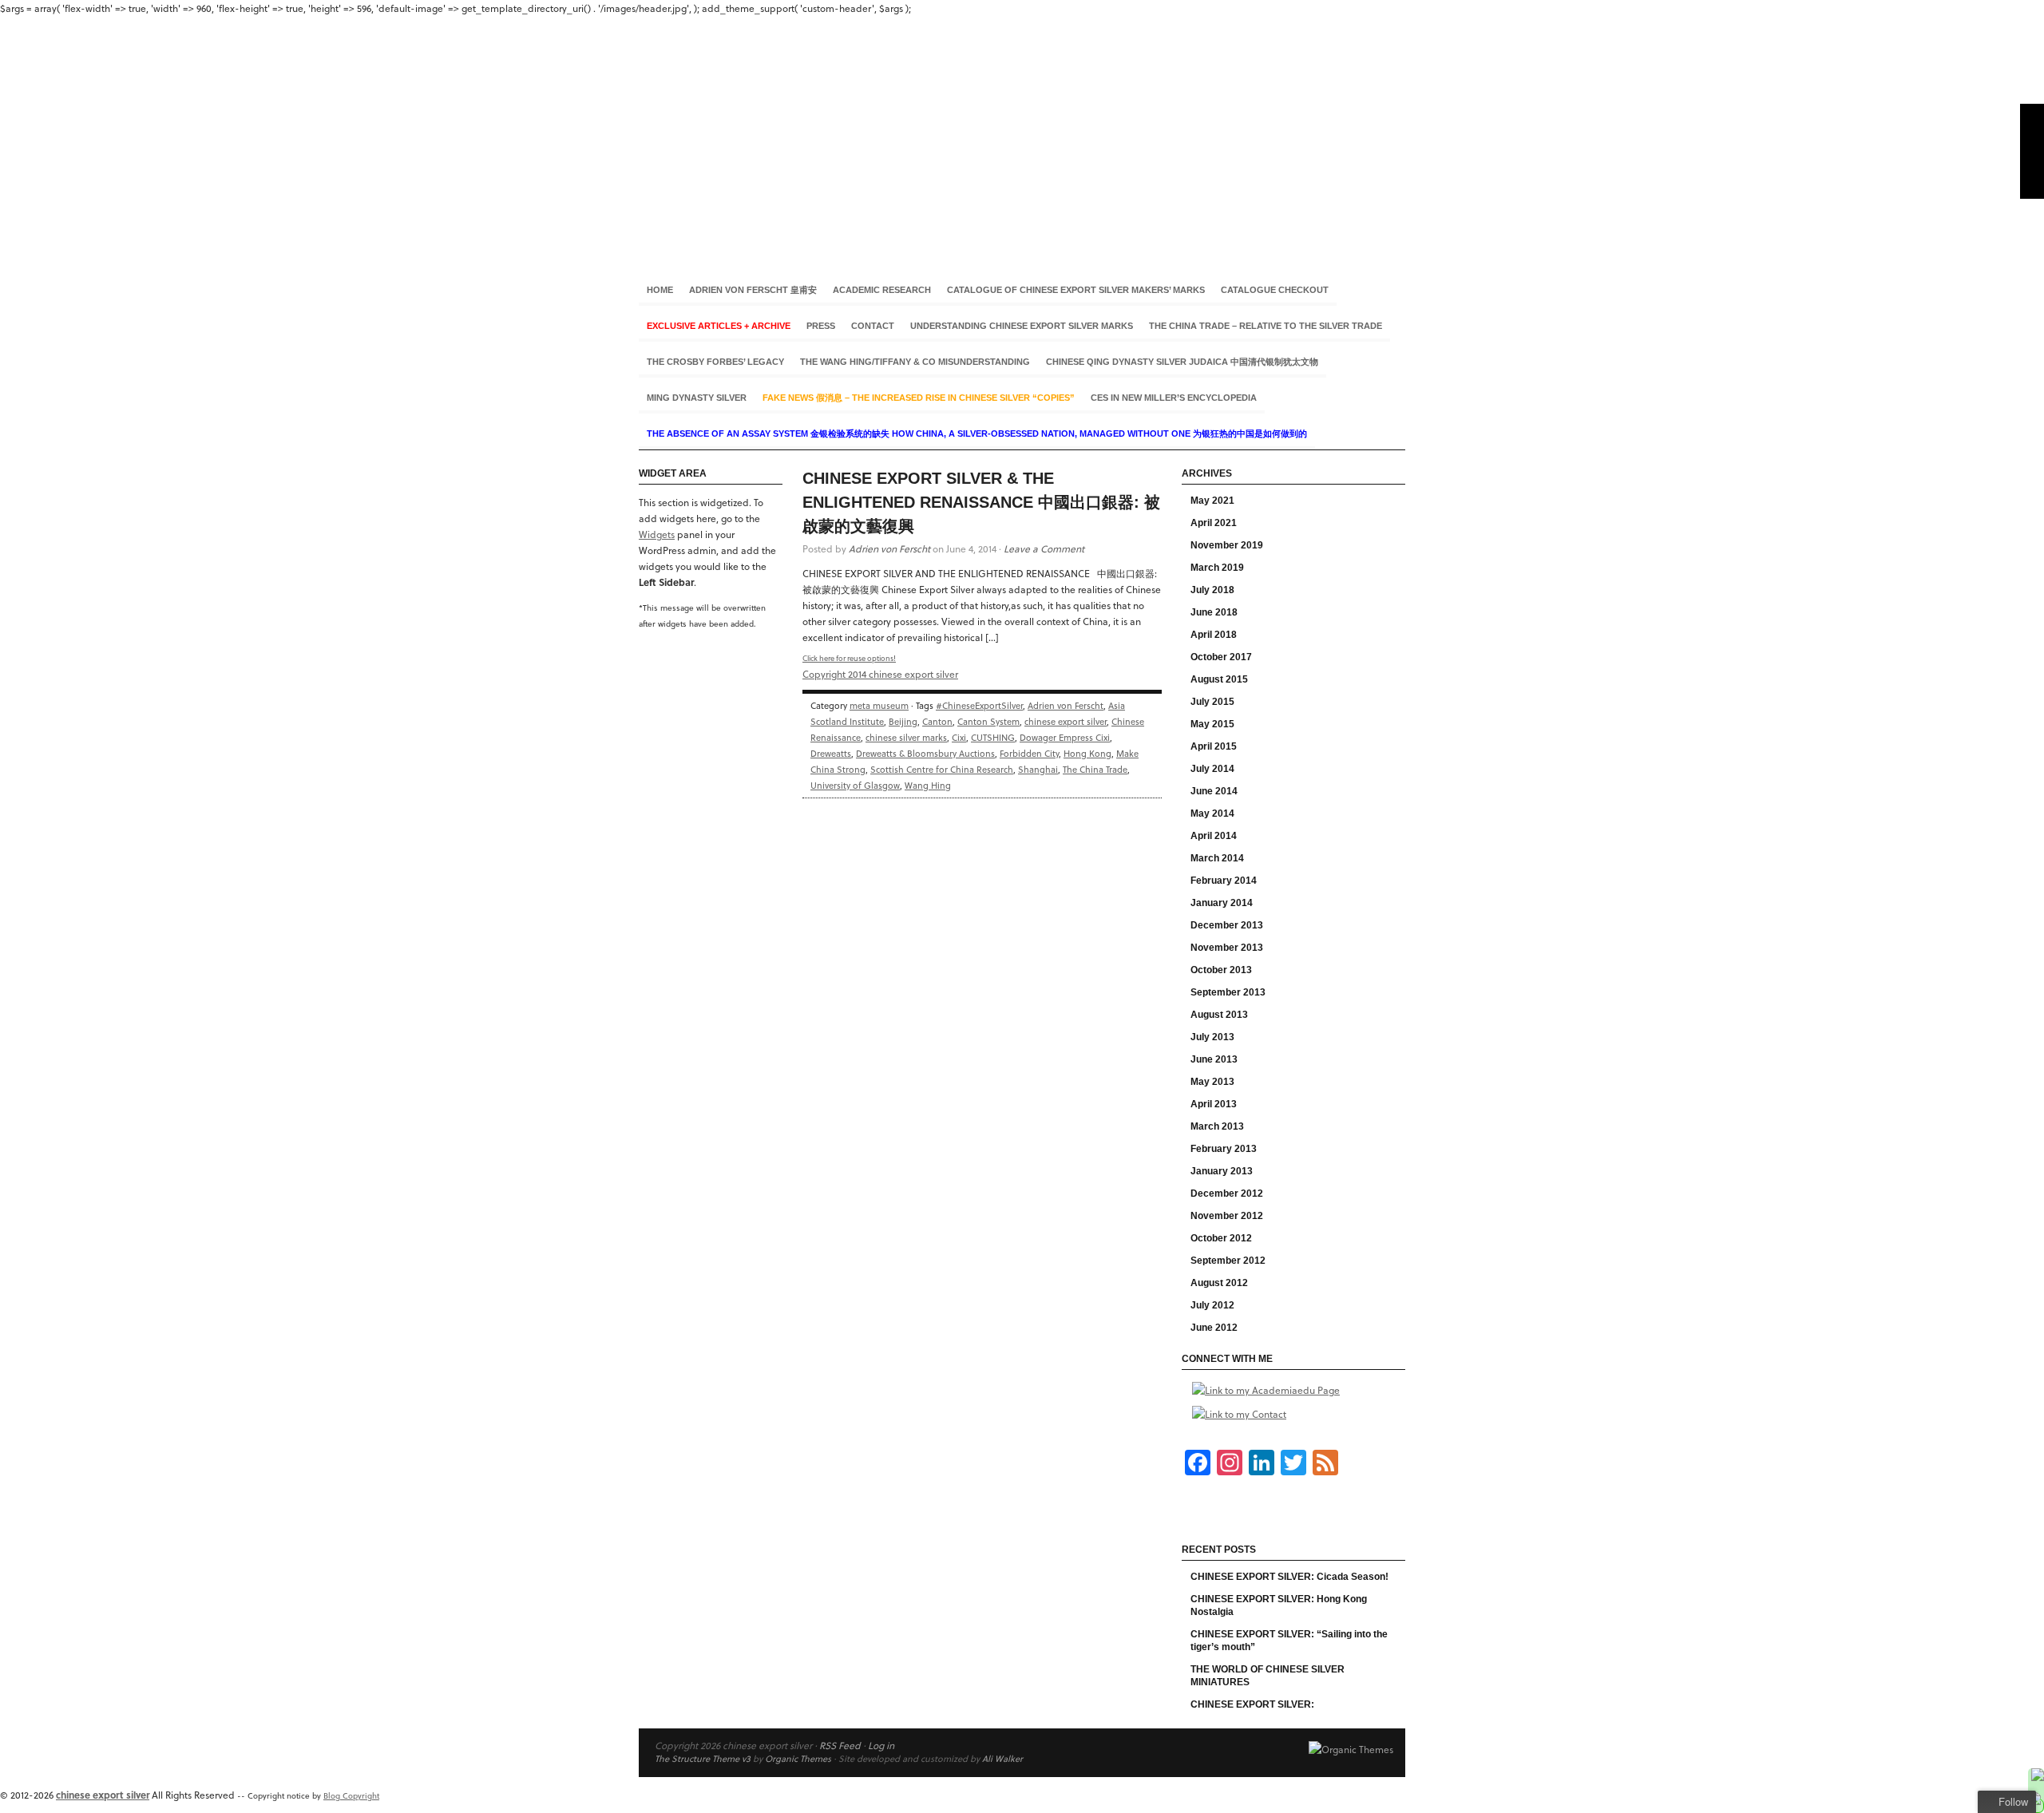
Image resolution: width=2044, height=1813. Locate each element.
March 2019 (1217, 568)
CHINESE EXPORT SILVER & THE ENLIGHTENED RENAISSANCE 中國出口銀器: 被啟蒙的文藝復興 (981, 502)
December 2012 (1227, 1193)
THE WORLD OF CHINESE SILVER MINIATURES (1268, 1676)
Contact (873, 326)
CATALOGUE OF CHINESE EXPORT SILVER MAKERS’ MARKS (1076, 290)
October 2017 (1221, 657)
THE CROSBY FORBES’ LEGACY (715, 362)
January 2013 (1222, 1171)
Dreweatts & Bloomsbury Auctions (925, 753)
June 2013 (1214, 1059)
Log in (881, 1745)
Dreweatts (831, 753)
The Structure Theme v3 (703, 1758)
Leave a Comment (1044, 548)
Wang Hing (928, 785)
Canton (937, 721)
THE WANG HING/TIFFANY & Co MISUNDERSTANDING (915, 362)
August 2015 (1219, 679)
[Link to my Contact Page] (1239, 1414)
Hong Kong (1087, 753)
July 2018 (1212, 590)
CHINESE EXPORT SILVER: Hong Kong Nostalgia (1279, 1605)
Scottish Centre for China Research (942, 769)
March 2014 (1217, 858)
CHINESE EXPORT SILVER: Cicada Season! (1289, 1577)
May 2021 (1212, 501)
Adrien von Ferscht (889, 548)
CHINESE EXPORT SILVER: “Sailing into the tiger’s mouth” (1289, 1641)
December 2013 (1227, 925)
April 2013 (1214, 1104)
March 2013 (1217, 1126)
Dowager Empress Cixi (1065, 737)
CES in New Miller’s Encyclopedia (1174, 398)
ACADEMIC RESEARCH (882, 290)
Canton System (988, 721)
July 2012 (1212, 1305)
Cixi (959, 737)
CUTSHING (993, 737)
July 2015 (1212, 702)
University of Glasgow (855, 785)
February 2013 (1224, 1149)
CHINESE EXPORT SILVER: (1252, 1704)
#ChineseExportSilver (979, 705)
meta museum (879, 705)
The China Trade (1095, 769)
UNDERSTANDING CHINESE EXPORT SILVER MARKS (1022, 326)
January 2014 (1222, 903)
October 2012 (1221, 1238)
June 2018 (1214, 612)
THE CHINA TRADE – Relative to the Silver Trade (1266, 326)
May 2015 (1212, 724)
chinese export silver (1022, 135)
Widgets (657, 534)
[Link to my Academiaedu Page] (1266, 1390)
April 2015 (1214, 746)
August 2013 (1219, 1015)
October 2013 (1221, 970)
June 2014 (1214, 791)
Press (821, 326)
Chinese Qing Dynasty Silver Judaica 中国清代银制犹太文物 (1182, 362)
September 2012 (1228, 1261)
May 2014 (1212, 813)
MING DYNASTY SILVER (697, 398)
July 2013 (1212, 1037)
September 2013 (1228, 992)
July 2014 (1212, 769)
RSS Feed (840, 1745)
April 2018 (1214, 635)
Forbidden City (1029, 753)
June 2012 (1214, 1328)
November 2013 (1227, 948)
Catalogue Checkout (1275, 290)
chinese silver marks (906, 737)
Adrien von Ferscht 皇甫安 (753, 290)
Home (660, 290)
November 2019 (1227, 545)
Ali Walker (1002, 1758)
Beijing (903, 721)
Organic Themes (798, 1758)
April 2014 (1214, 836)
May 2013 (1212, 1082)
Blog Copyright (351, 1795)
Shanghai (1038, 769)
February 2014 (1224, 881)
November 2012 (1227, 1216)
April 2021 (1214, 523)
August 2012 (1219, 1283)
